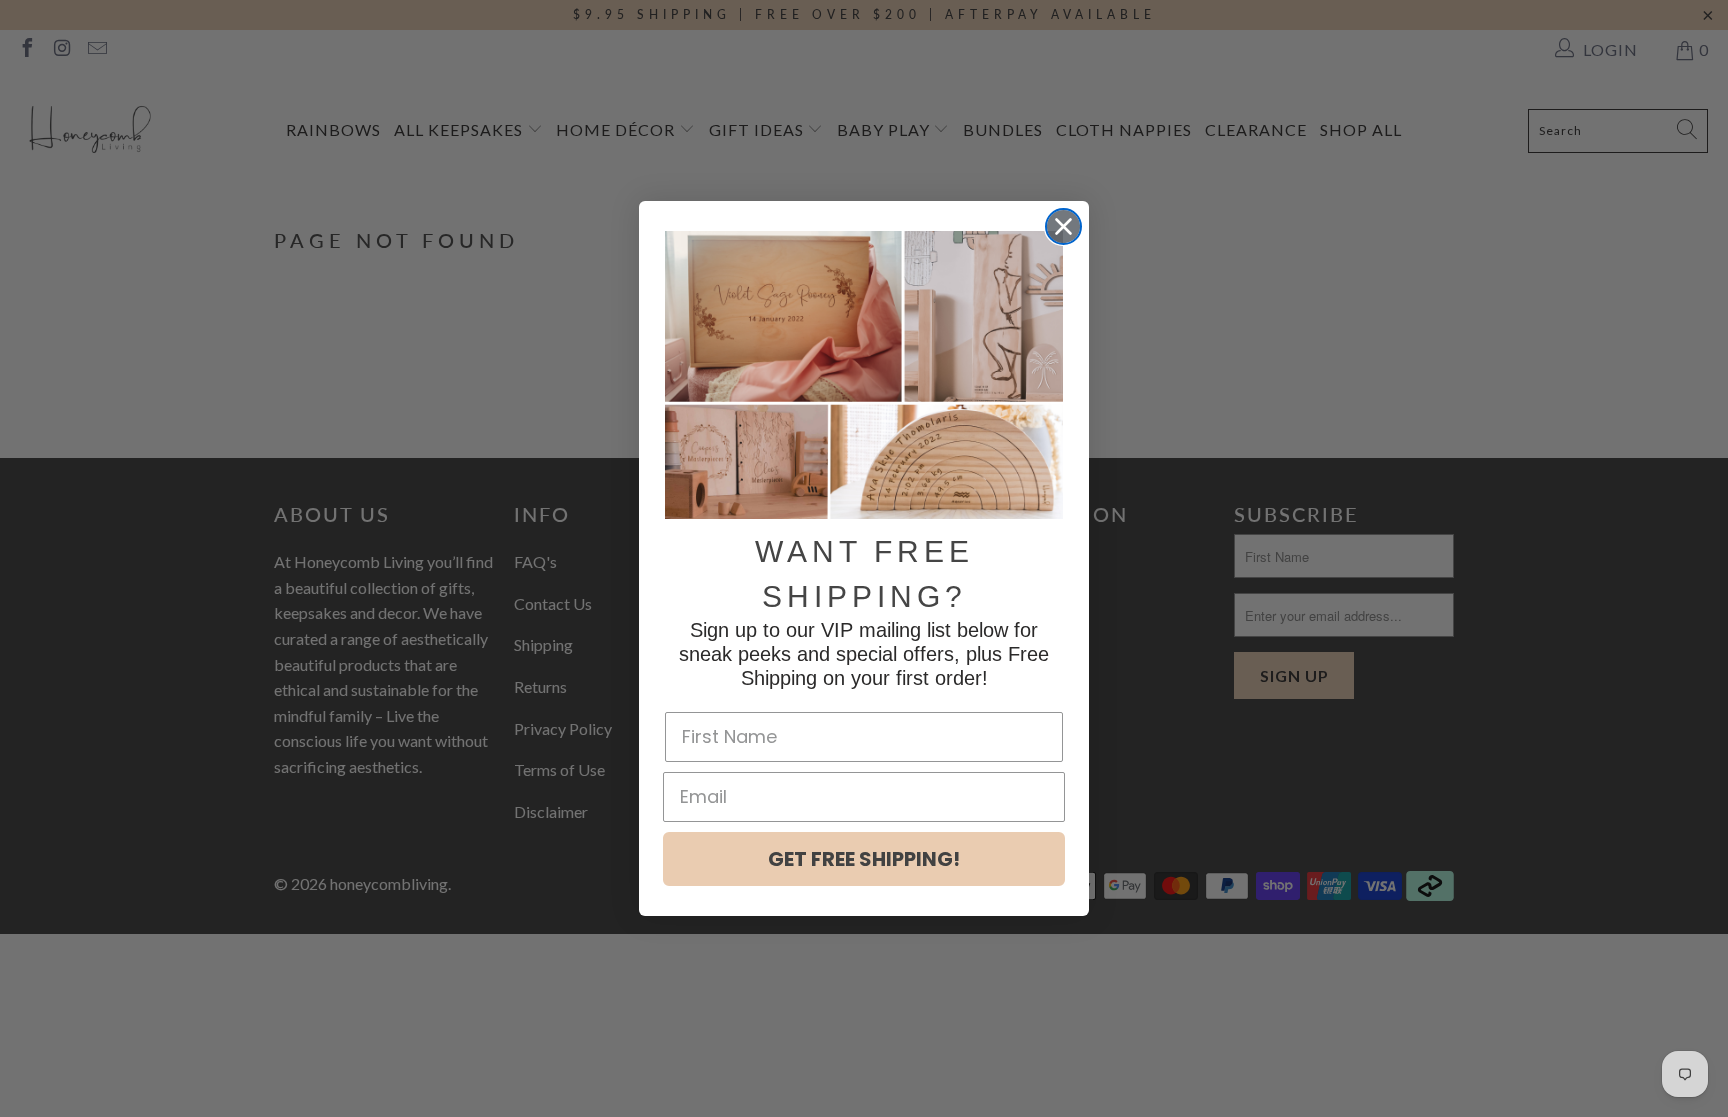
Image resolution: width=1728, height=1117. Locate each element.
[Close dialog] (1063, 226)
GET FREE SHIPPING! (864, 859)
